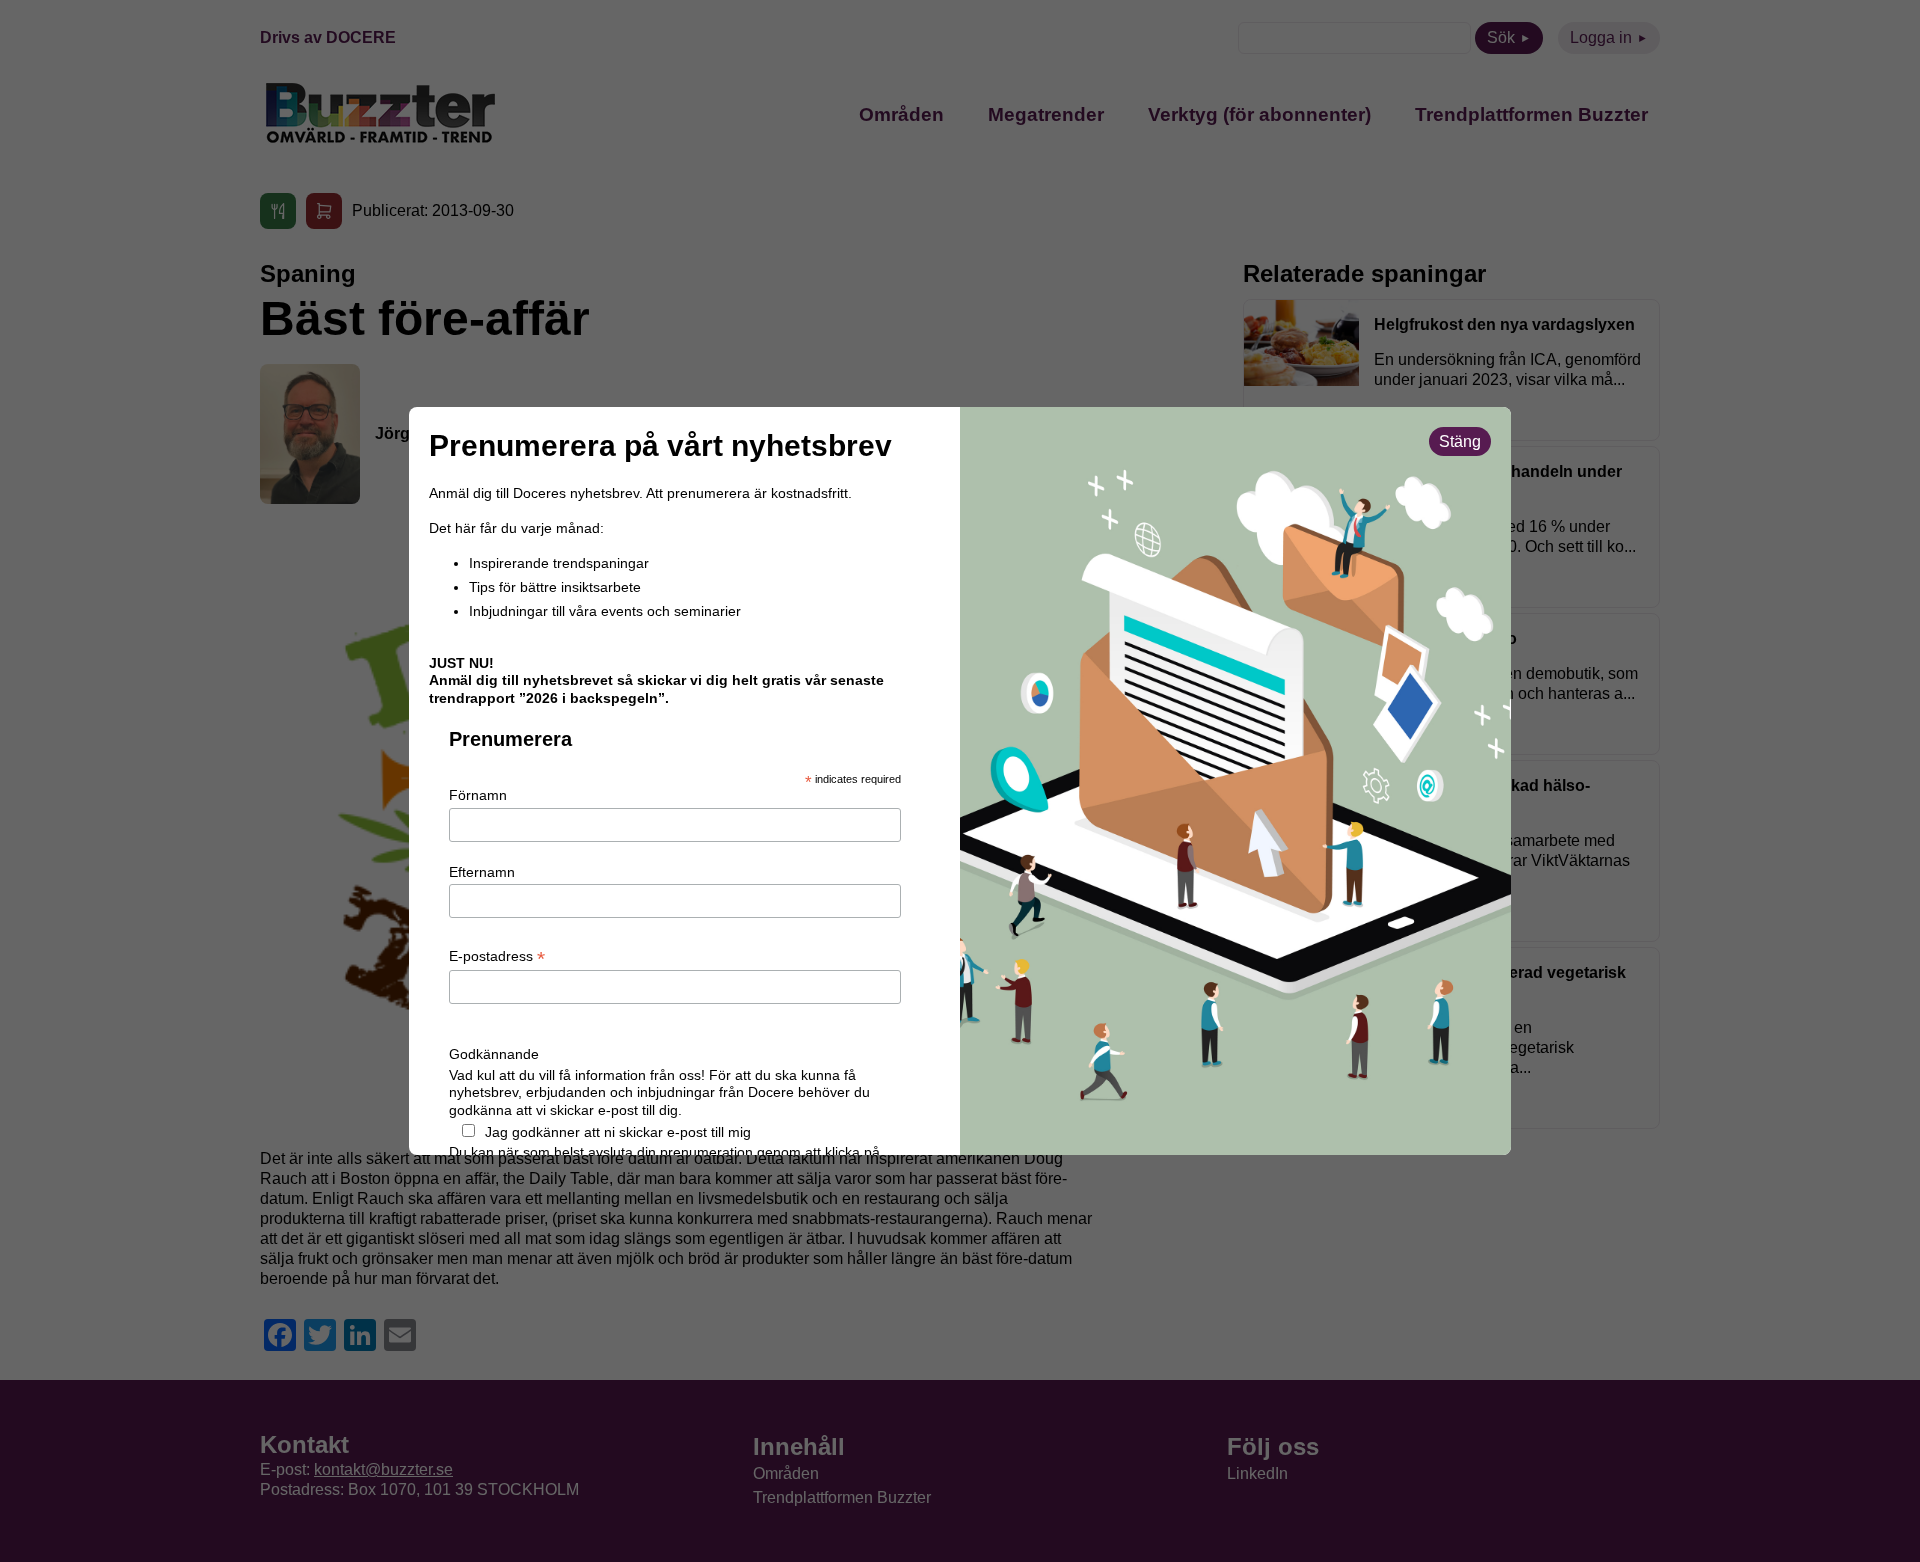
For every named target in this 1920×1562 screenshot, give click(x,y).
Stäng (1460, 441)
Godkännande (494, 1054)
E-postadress (497, 957)
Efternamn (482, 872)
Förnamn (478, 795)
